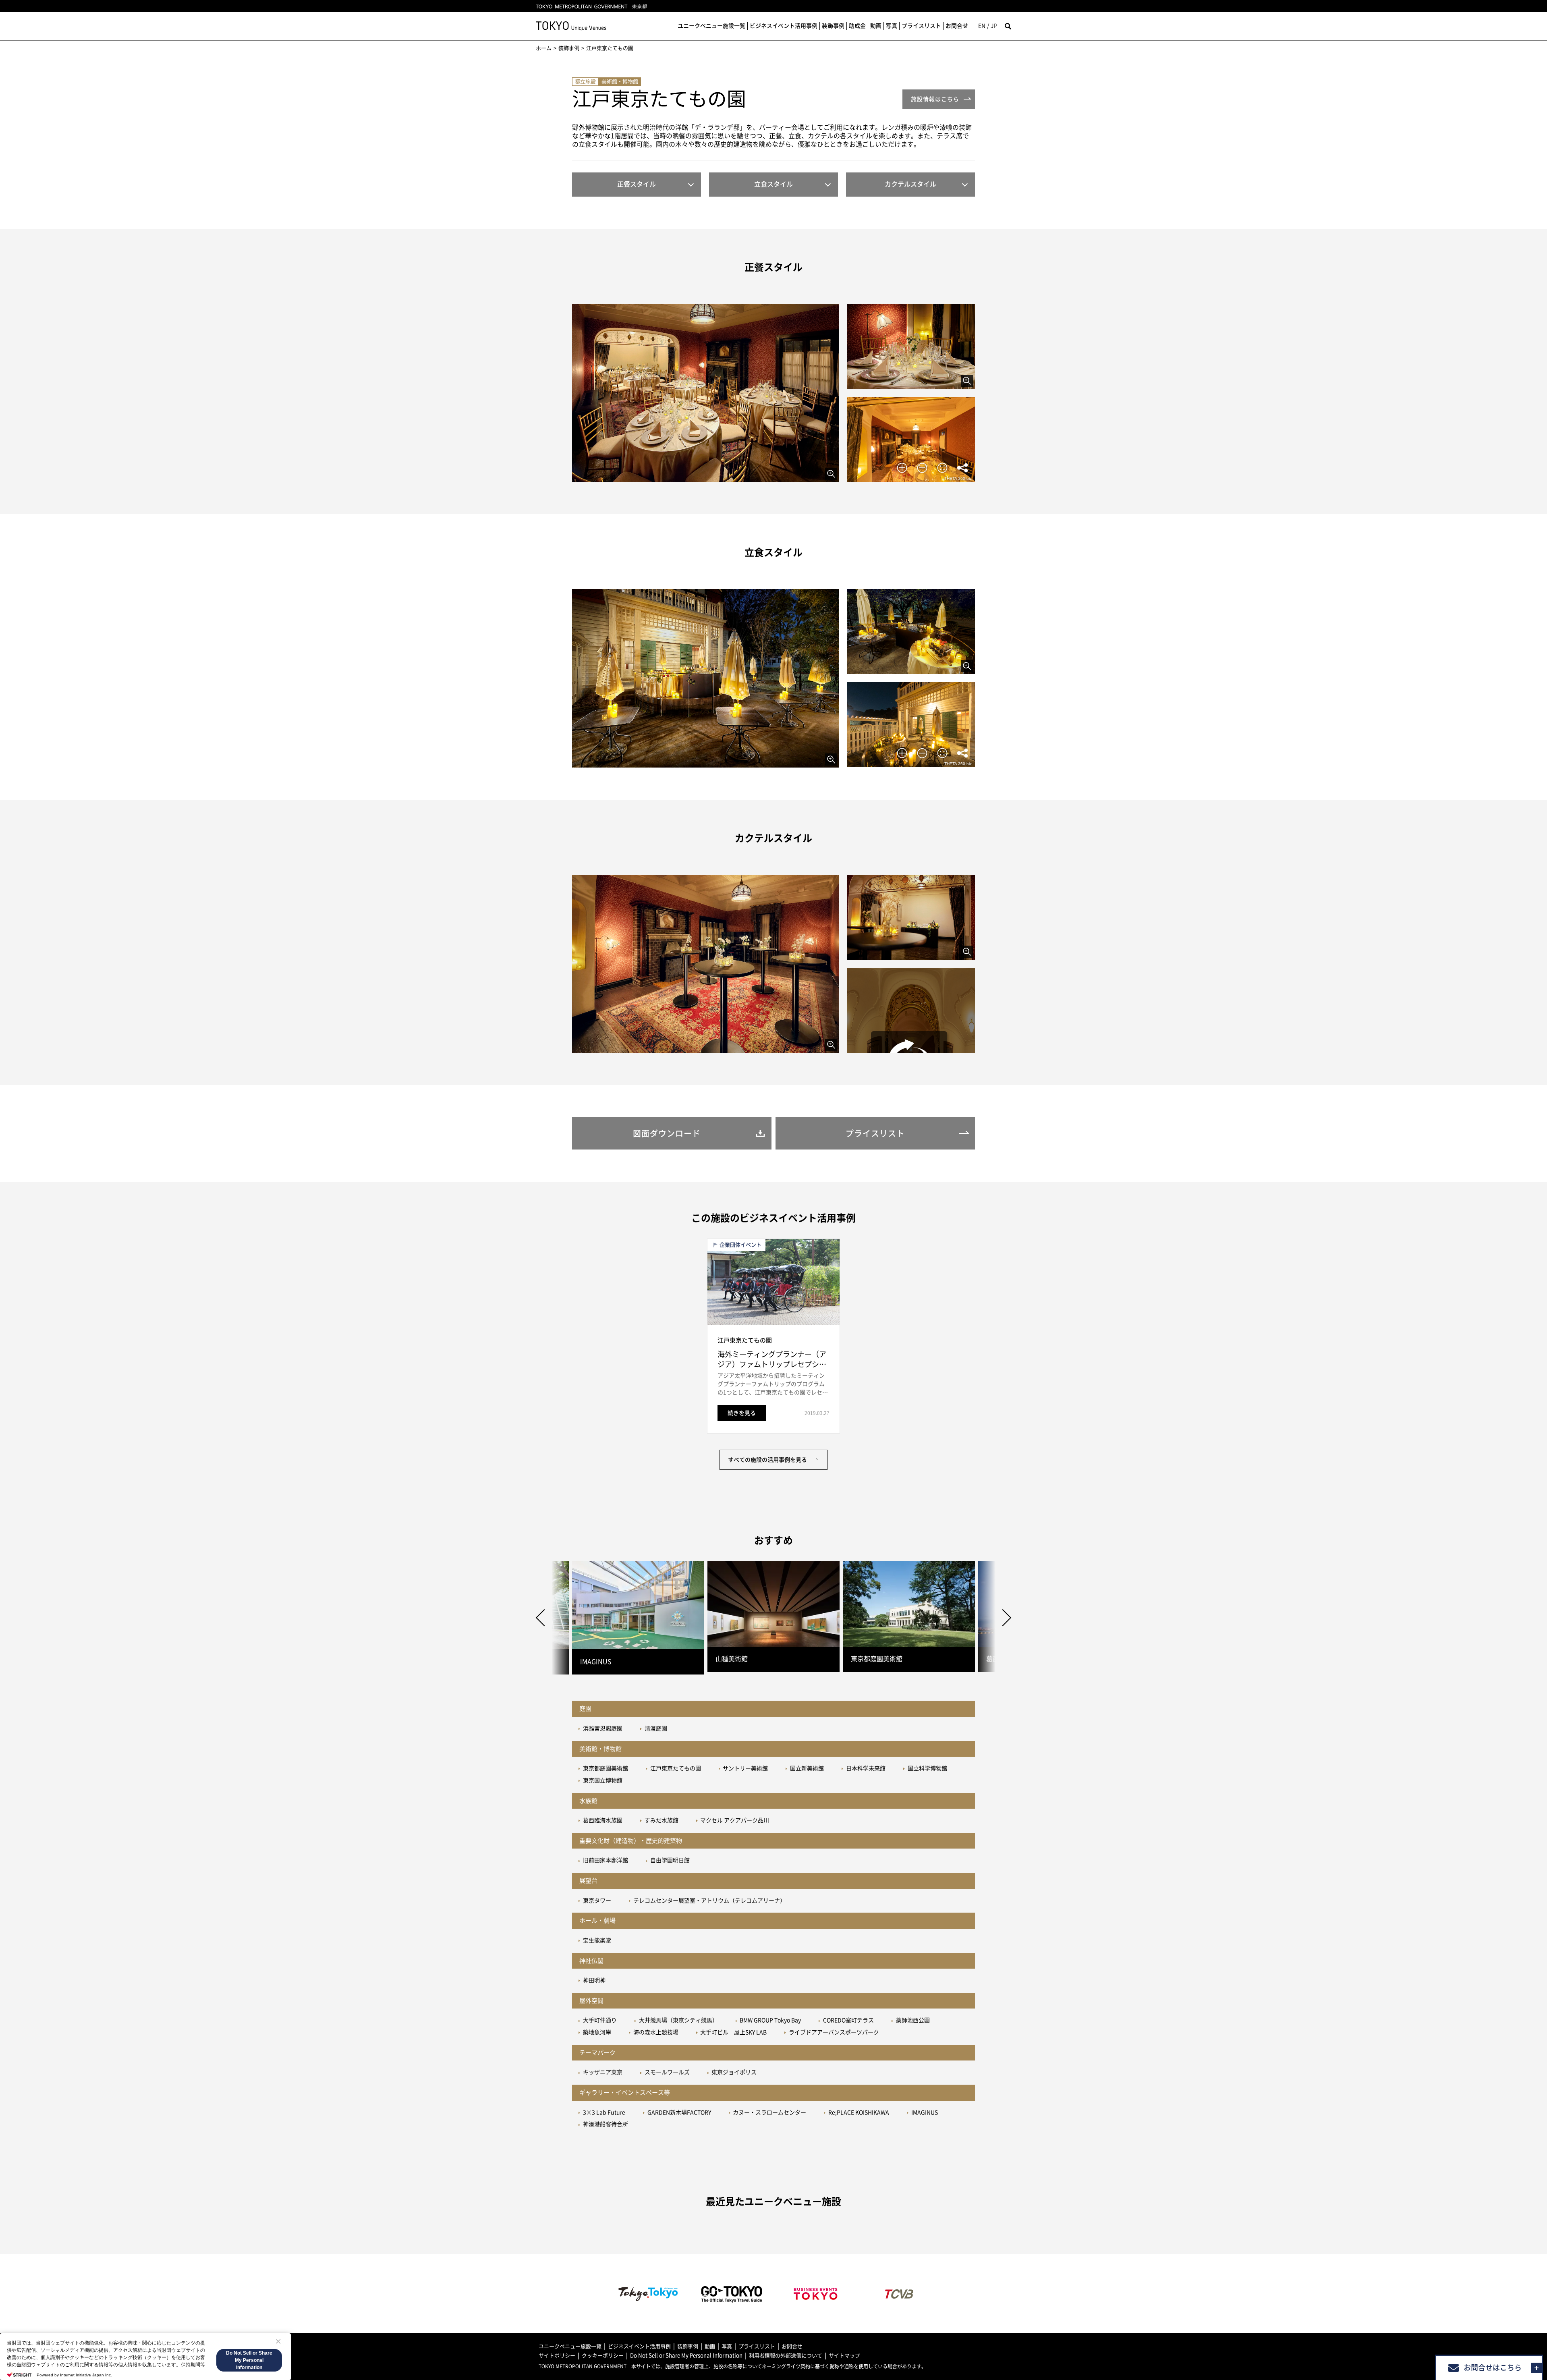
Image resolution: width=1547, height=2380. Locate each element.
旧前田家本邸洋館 (606, 1860)
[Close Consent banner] (278, 2341)
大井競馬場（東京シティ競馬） (678, 2020)
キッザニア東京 (603, 2072)
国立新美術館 (807, 1768)
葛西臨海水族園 (603, 1820)
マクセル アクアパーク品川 (735, 1820)
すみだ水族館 (662, 1820)
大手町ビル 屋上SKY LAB (733, 2032)
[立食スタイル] (706, 678)
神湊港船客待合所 (606, 2124)
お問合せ (957, 26)
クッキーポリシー (603, 2356)
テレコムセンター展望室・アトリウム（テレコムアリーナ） (709, 1901)
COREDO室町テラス (848, 2020)
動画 (876, 26)
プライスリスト (921, 26)
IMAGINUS (925, 2112)
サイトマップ (844, 2356)
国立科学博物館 (927, 1768)
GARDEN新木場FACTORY (679, 2112)
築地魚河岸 (597, 2032)
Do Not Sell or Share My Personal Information (686, 2356)
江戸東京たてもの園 (676, 1768)
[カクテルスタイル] (706, 964)
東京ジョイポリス (734, 2072)
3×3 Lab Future (604, 2112)
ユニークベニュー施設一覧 (711, 26)
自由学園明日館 (670, 1860)
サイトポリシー (557, 2356)
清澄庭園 (656, 1728)
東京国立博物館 (603, 1780)
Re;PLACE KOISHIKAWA (859, 2112)
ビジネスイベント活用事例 (784, 26)
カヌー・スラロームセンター (769, 2112)
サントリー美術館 (745, 1768)
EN (982, 26)
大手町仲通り (600, 2020)
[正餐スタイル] (706, 393)
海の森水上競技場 (656, 2032)
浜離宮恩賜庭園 (603, 1728)
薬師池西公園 (913, 2020)
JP (994, 26)
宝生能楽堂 (597, 1940)
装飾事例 (833, 26)
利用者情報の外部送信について (786, 2356)
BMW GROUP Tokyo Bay (770, 2020)
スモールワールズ (667, 2072)
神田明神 (594, 1980)
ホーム (544, 48)
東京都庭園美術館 (606, 1768)
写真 (892, 26)
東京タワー (597, 1901)
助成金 (857, 26)
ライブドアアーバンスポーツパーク (834, 2032)
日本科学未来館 (866, 1768)
